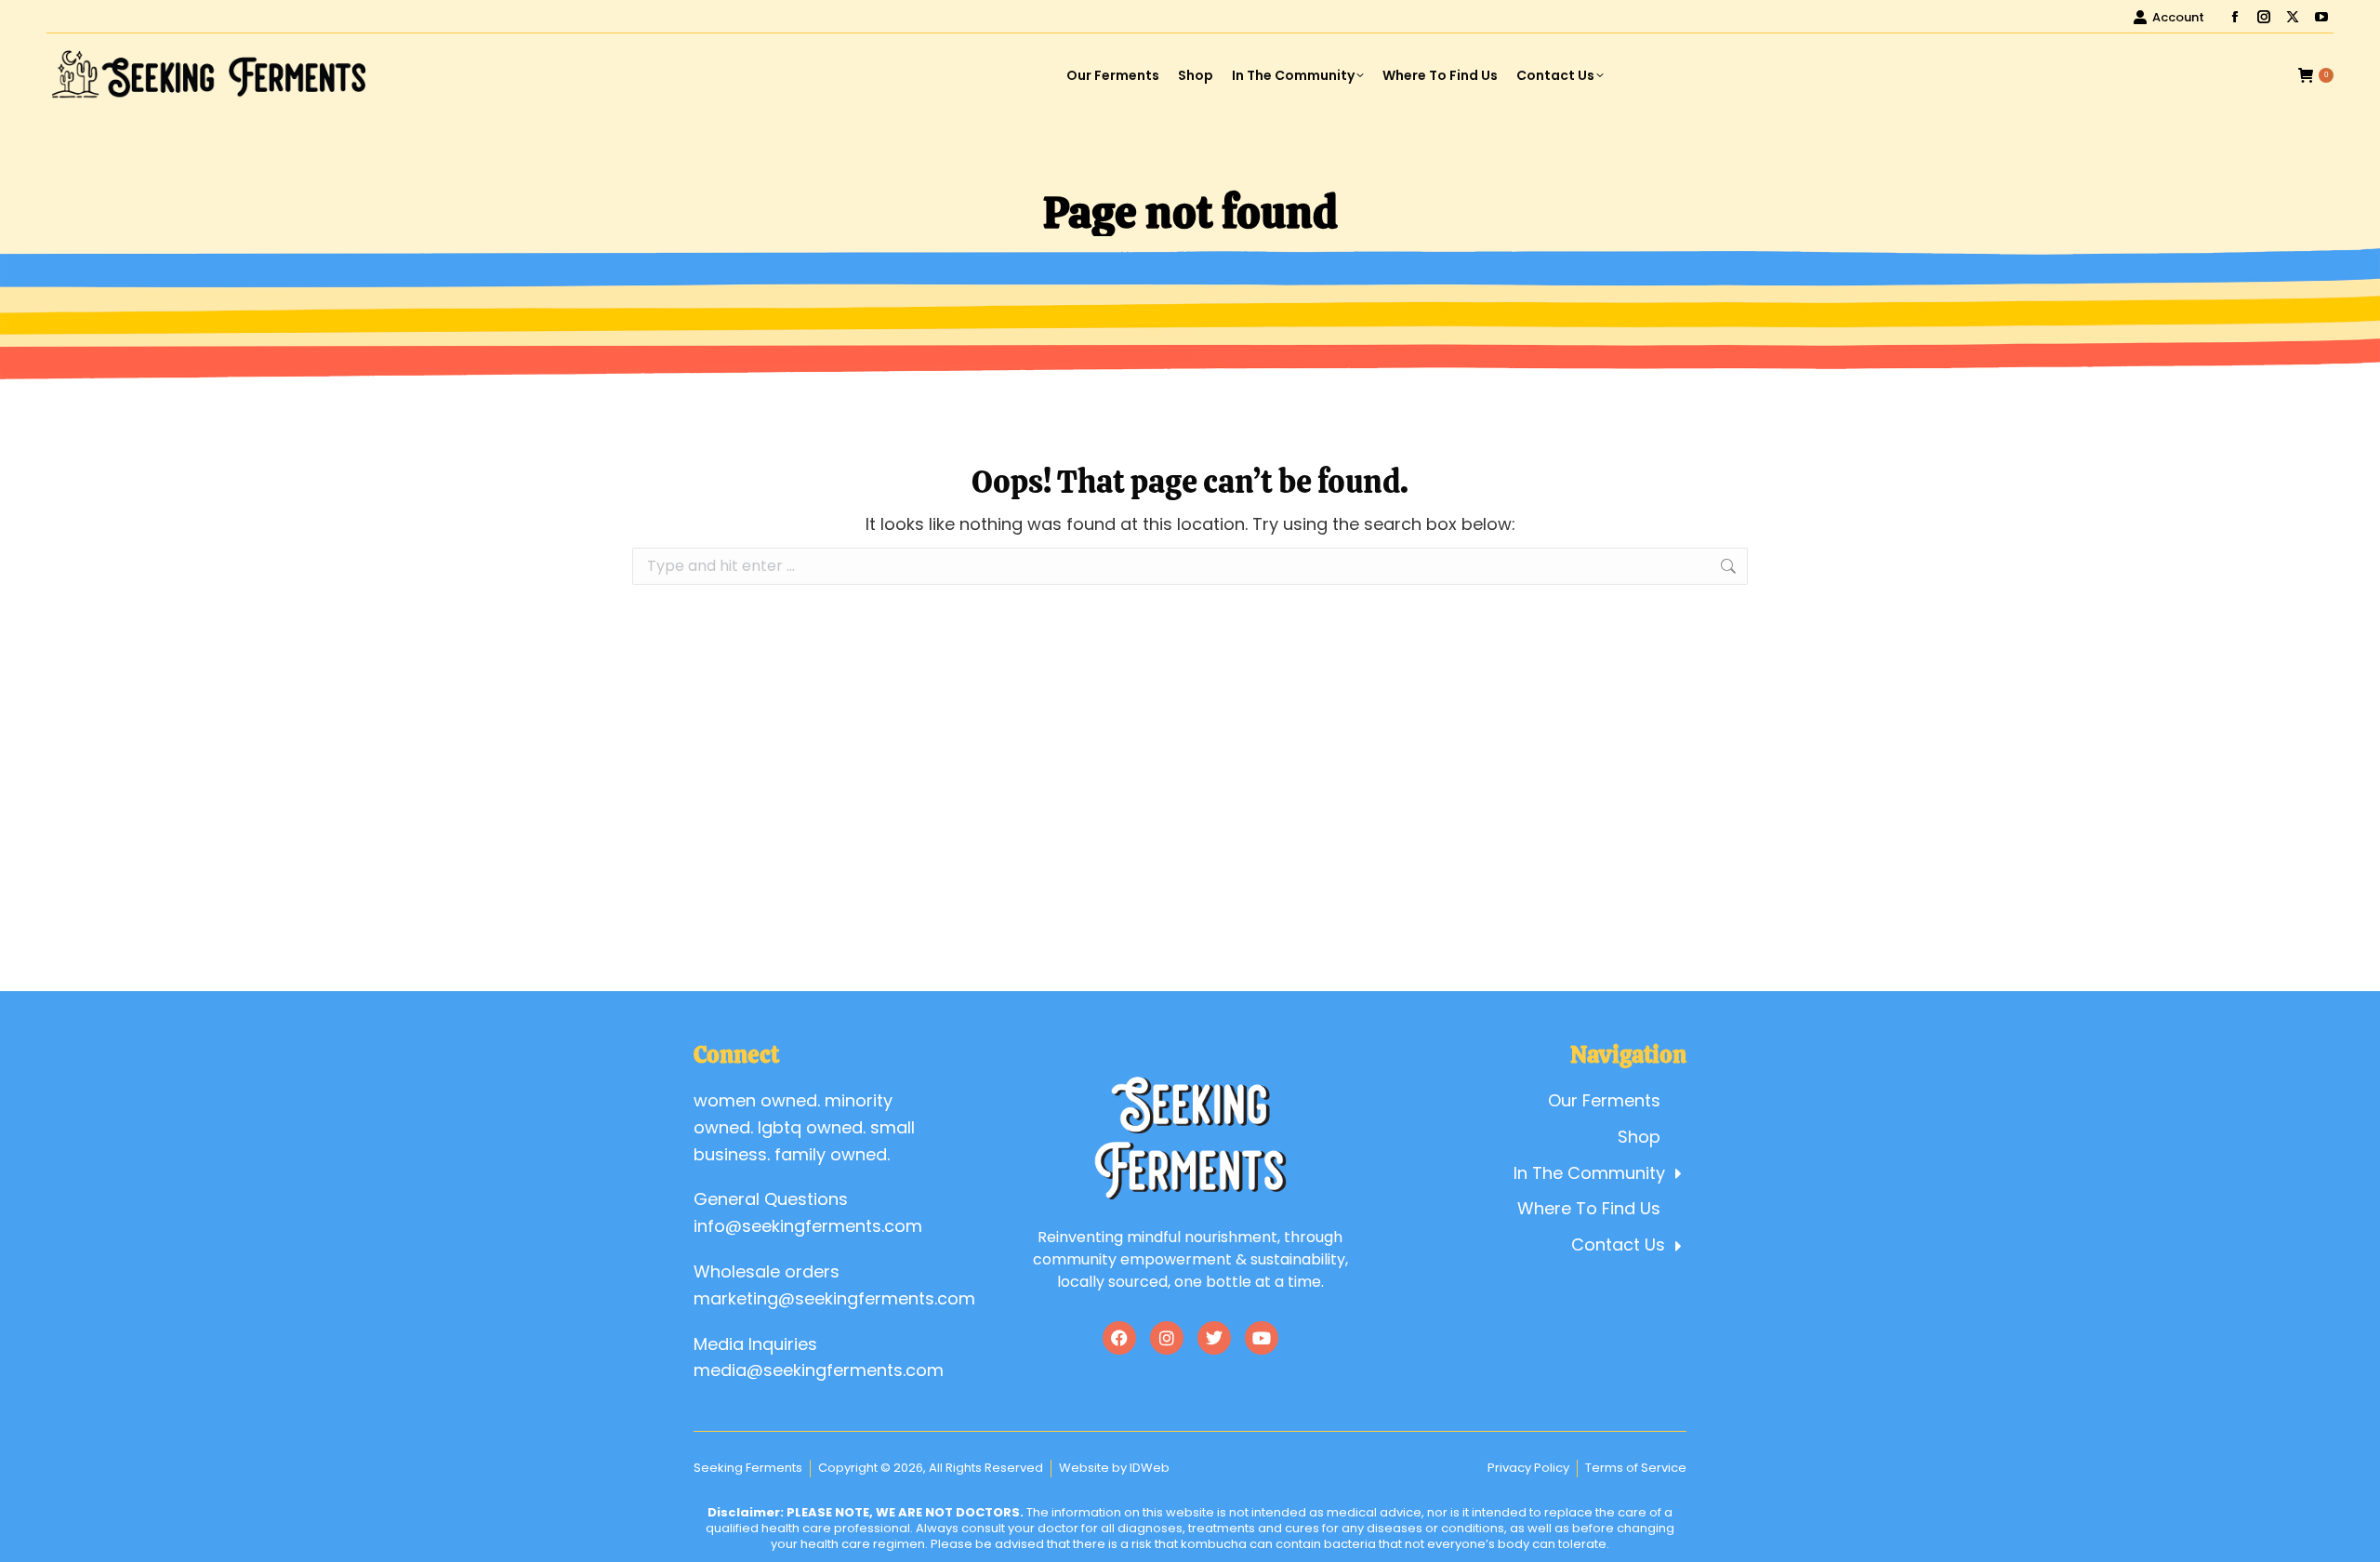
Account (2178, 17)
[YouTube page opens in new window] (2321, 17)
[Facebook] (1119, 1338)
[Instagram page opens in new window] (2264, 17)
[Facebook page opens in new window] (2235, 17)
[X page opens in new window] (2293, 17)
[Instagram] (1167, 1338)
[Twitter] (1214, 1338)
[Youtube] (1262, 1338)
